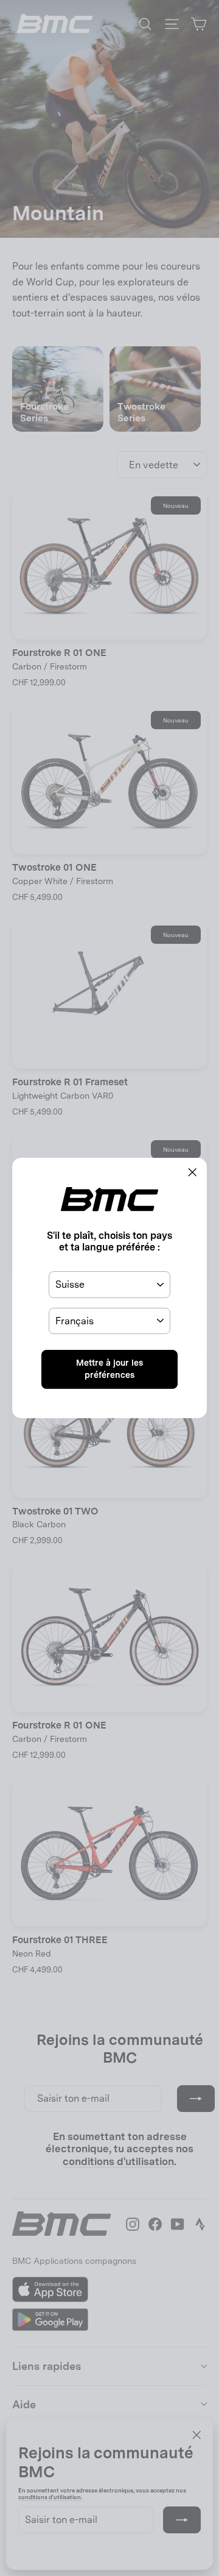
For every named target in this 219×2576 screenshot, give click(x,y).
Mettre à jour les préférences (109, 1369)
